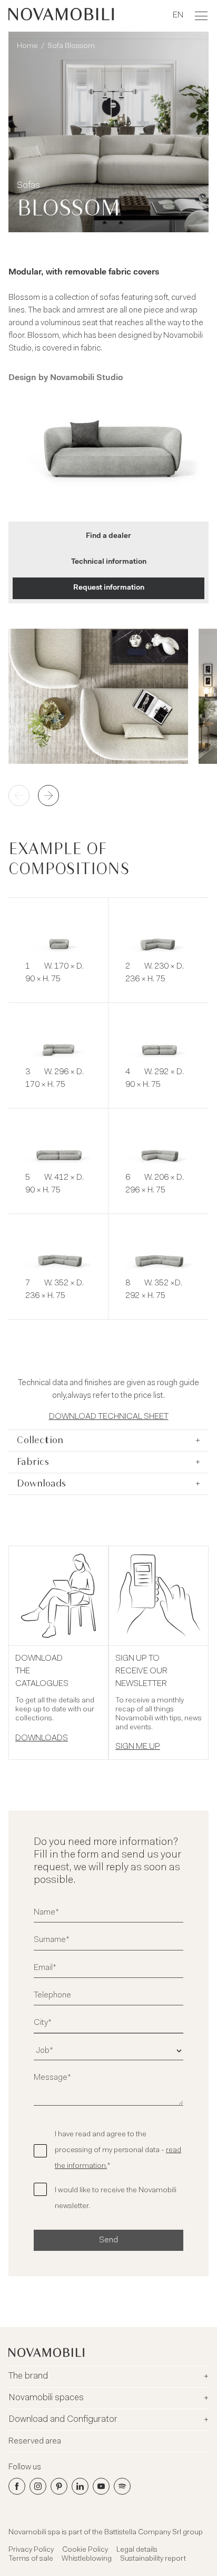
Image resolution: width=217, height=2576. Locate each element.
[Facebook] (17, 2486)
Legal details (137, 2550)
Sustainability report (153, 2559)
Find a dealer (108, 536)
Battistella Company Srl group (154, 2533)
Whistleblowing (87, 2559)
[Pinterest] (59, 2486)
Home (27, 46)
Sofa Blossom (71, 46)
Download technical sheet (109, 1417)
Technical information (109, 562)
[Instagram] (38, 2486)
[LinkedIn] (80, 2486)
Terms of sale (31, 2559)
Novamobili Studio (86, 378)
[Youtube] (101, 2486)
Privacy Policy (31, 2550)
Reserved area (35, 2441)
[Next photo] (48, 795)
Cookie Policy (85, 2550)
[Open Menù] (201, 16)
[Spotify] (122, 2486)
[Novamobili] (61, 16)
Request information (109, 588)
